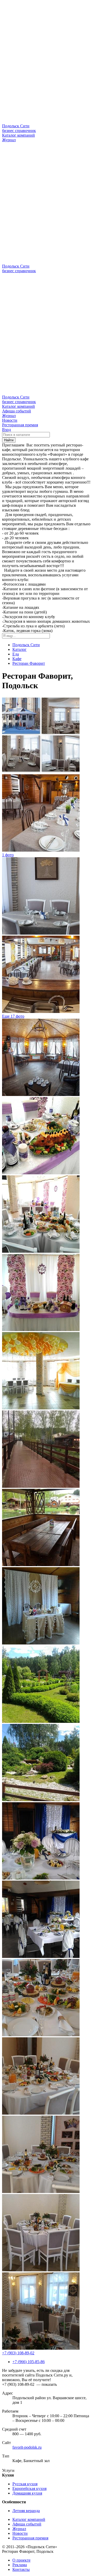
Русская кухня (25, 2484)
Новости (10, 420)
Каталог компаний (18, 135)
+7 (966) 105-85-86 (29, 2362)
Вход (6, 430)
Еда (16, 654)
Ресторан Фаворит (29, 663)
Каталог (20, 649)
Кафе (17, 659)
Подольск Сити (26, 645)
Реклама (20, 2565)
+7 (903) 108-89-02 (18, 2353)
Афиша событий (17, 411)
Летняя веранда (26, 2511)
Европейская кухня (29, 2488)
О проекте (21, 2560)
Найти (9, 440)
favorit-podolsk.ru (27, 2447)
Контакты (21, 2569)
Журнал (9, 140)
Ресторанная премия (20, 425)
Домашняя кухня (27, 2493)
